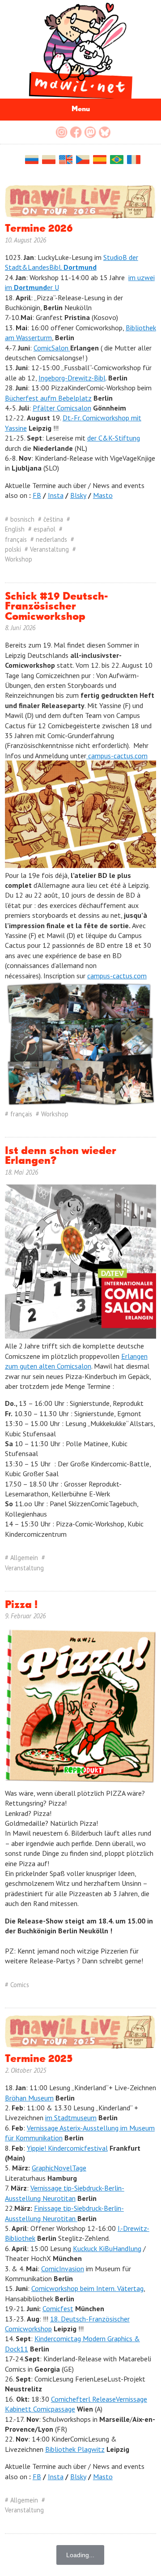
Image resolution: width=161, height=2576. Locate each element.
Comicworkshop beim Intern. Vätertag (87, 2288)
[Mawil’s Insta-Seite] (62, 132)
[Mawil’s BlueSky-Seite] (105, 132)
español (44, 529)
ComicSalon (52, 348)
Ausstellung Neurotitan (41, 2218)
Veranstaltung (49, 549)
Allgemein (24, 1558)
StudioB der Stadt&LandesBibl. (72, 262)
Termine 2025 (39, 2059)
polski (13, 549)
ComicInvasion (63, 2269)
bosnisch (22, 519)
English (15, 529)
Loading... (80, 2555)
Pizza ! (21, 1605)
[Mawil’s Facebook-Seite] (76, 132)
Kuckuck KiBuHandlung (107, 2248)
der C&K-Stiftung (114, 438)
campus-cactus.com (117, 756)
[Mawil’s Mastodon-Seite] (90, 132)
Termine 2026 (39, 229)
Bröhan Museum (29, 2098)
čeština (53, 519)
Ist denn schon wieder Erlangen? (61, 1156)
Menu (81, 109)
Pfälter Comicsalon (62, 408)
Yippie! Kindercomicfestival (67, 2148)
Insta (56, 495)
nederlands (51, 539)
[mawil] (80, 49)
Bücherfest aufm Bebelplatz (48, 398)
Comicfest (58, 2308)
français (16, 539)
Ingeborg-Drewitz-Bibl (72, 378)
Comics (20, 1985)
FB (37, 495)
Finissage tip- (54, 2208)
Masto (103, 495)
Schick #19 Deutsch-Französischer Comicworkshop (56, 607)
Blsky (78, 495)
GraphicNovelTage (59, 2168)
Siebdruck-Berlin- (99, 2208)
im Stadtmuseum (71, 2118)
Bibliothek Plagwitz (75, 2449)
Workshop (19, 559)
